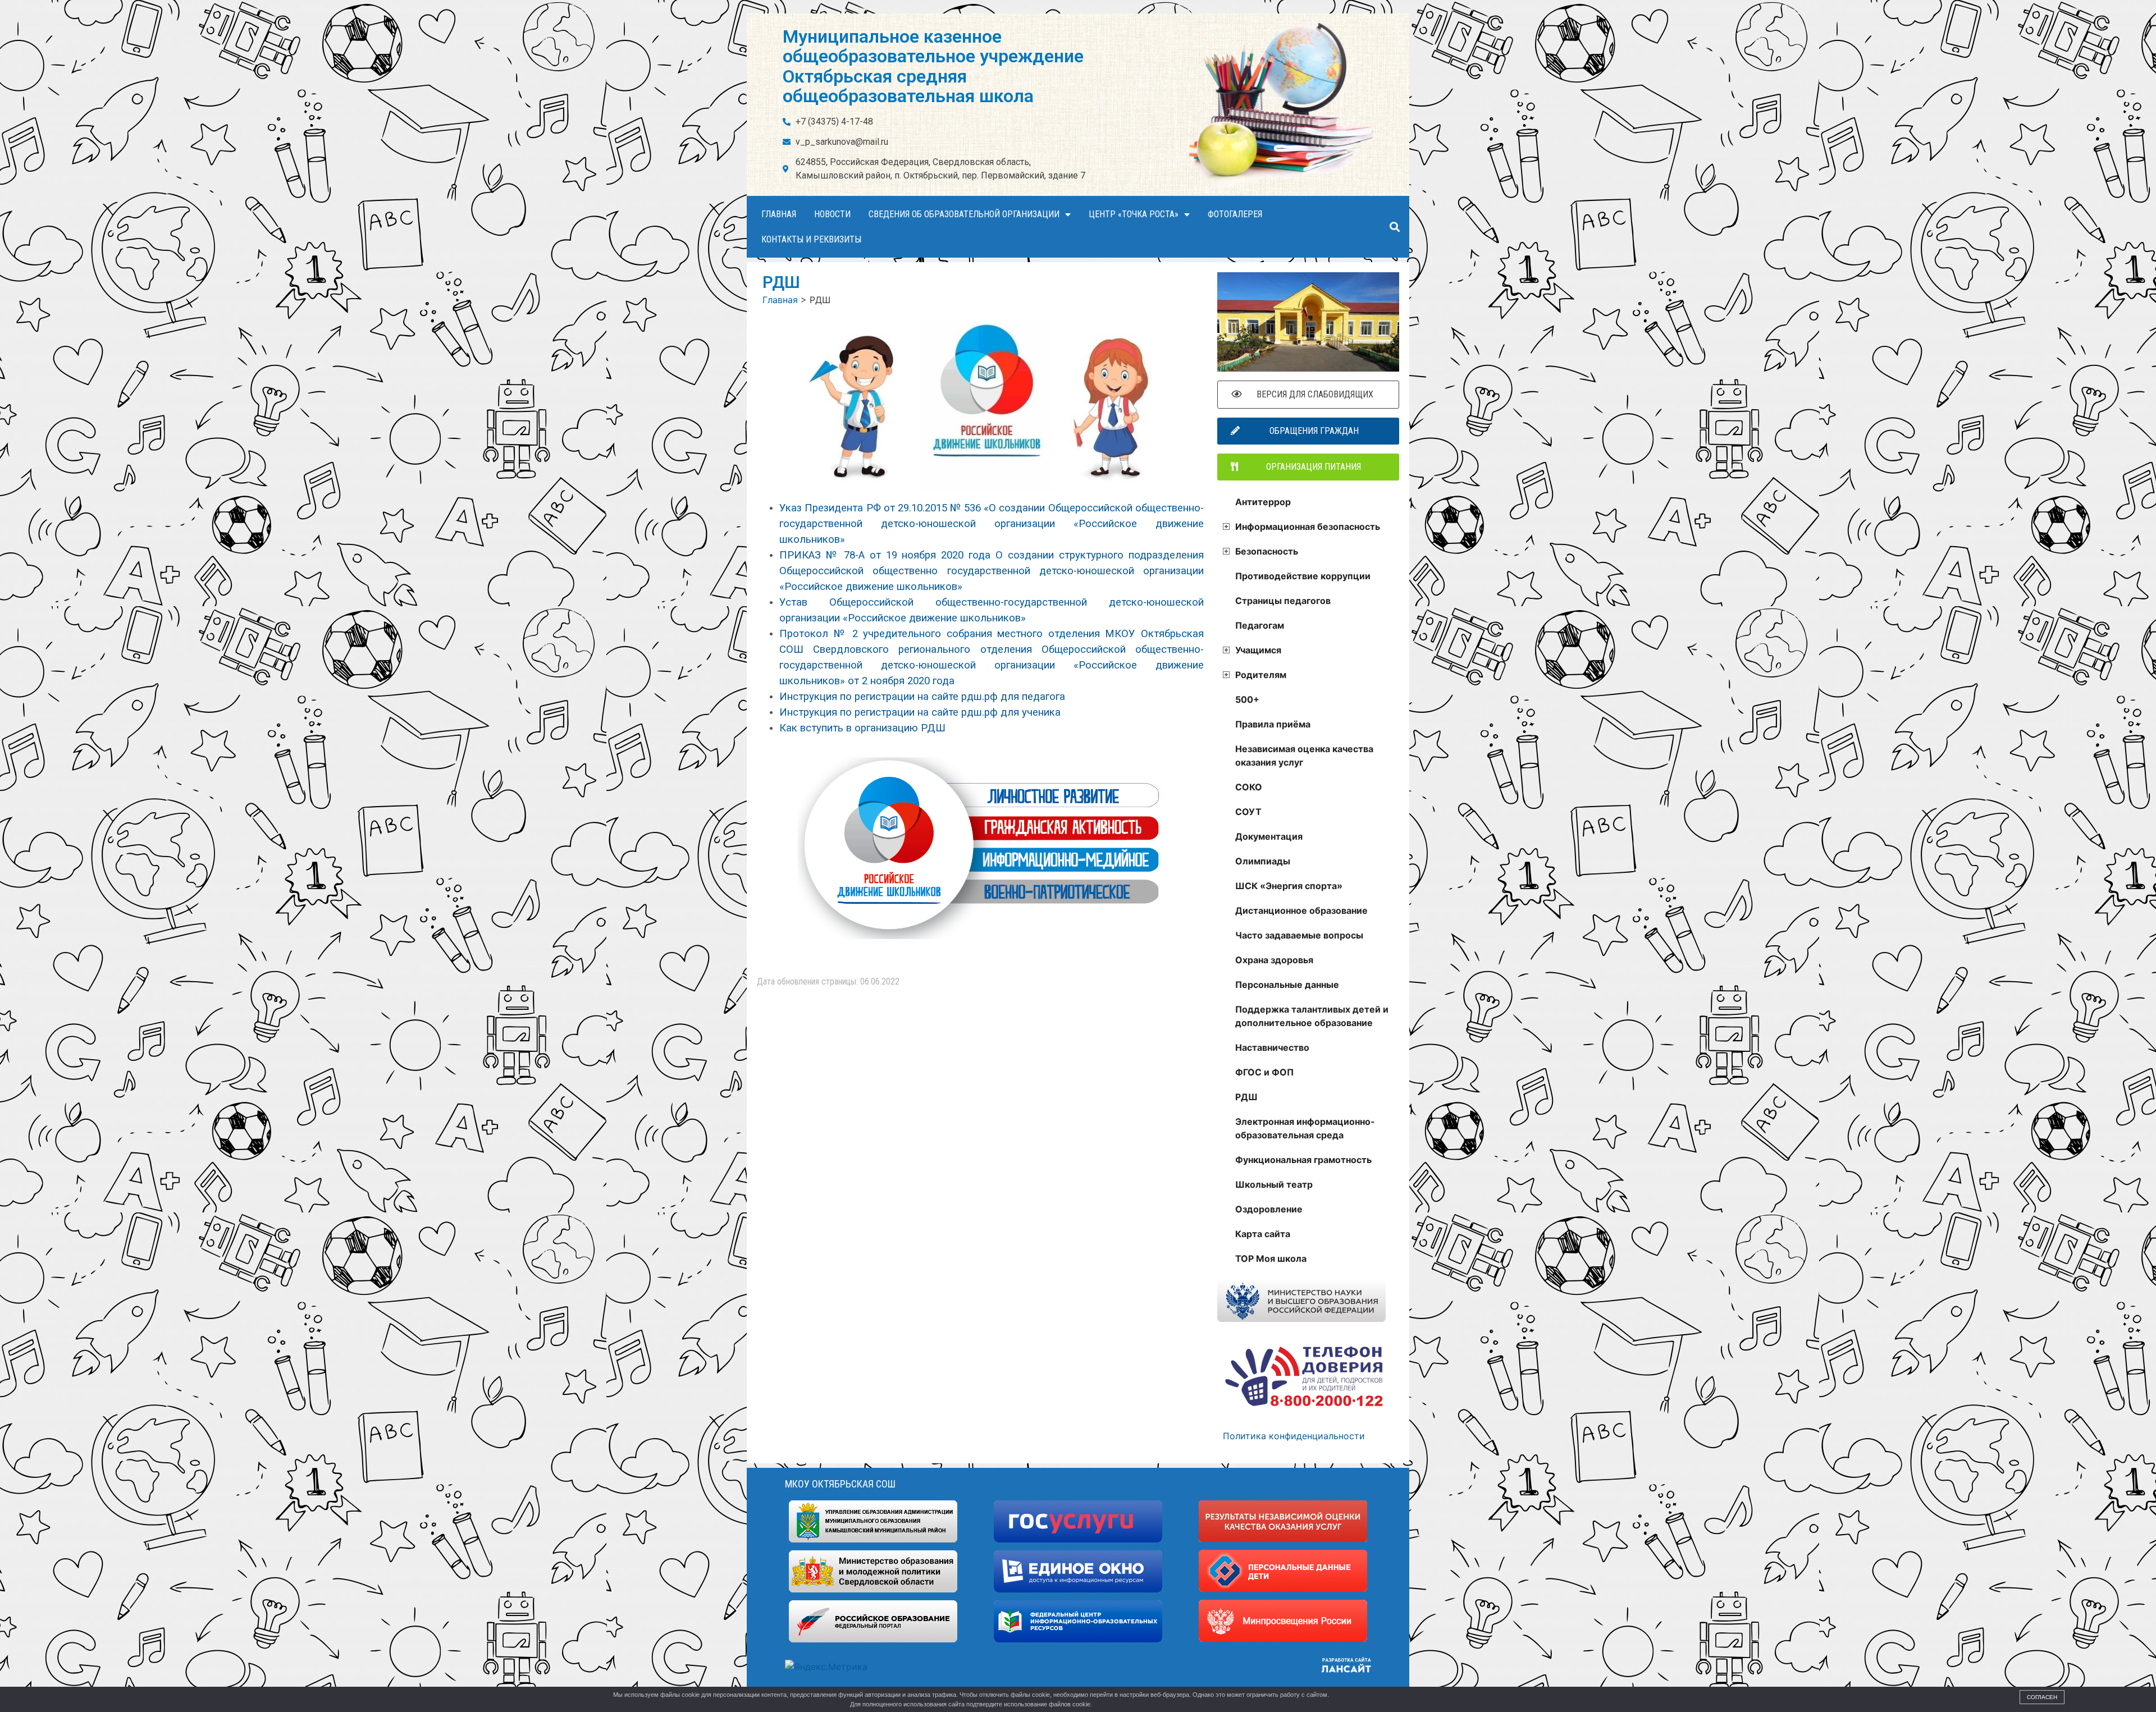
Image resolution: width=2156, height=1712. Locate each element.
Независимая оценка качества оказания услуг (1304, 756)
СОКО (1249, 787)
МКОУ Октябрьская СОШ (840, 1484)
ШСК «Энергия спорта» (1289, 886)
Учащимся (1258, 650)
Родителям (1261, 675)
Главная (779, 214)
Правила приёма (1273, 724)
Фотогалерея (1235, 214)
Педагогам (1260, 625)
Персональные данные (1287, 985)
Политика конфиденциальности (1294, 1436)
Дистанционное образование (1301, 910)
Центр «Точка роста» (1134, 214)
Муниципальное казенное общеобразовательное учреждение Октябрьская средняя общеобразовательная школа (933, 66)
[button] (1394, 227)
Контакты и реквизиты (811, 239)
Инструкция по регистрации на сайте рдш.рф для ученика (920, 712)
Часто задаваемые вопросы (1299, 935)
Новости (832, 214)
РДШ (1246, 1097)
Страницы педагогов (1283, 601)
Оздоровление (1269, 1209)
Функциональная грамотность (1303, 1160)
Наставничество (1272, 1047)
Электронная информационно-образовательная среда (1305, 1128)
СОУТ (1248, 812)
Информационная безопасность (1308, 527)
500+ (1247, 699)
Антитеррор (1263, 502)
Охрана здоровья (1274, 960)
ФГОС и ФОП (1264, 1072)
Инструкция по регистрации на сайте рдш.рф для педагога (922, 697)
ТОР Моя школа (1271, 1258)
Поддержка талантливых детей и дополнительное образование (1312, 1016)
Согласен (2042, 1697)
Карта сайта (1263, 1234)
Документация (1269, 836)
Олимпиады (1263, 861)
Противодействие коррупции (1303, 576)
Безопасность (1267, 551)
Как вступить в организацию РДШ (862, 728)
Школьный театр (1274, 1184)
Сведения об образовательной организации (964, 214)
